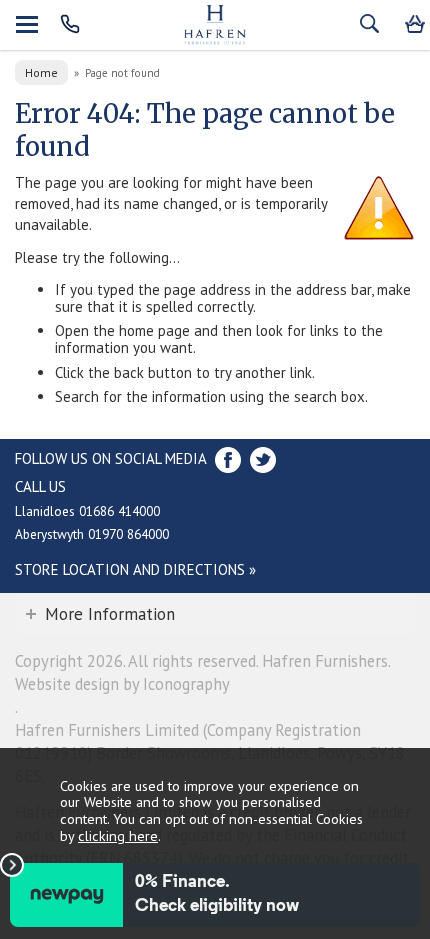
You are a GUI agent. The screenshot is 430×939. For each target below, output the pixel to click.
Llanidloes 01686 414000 (87, 511)
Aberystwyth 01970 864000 (92, 534)
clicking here (118, 835)
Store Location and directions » (135, 569)
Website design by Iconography (122, 684)
